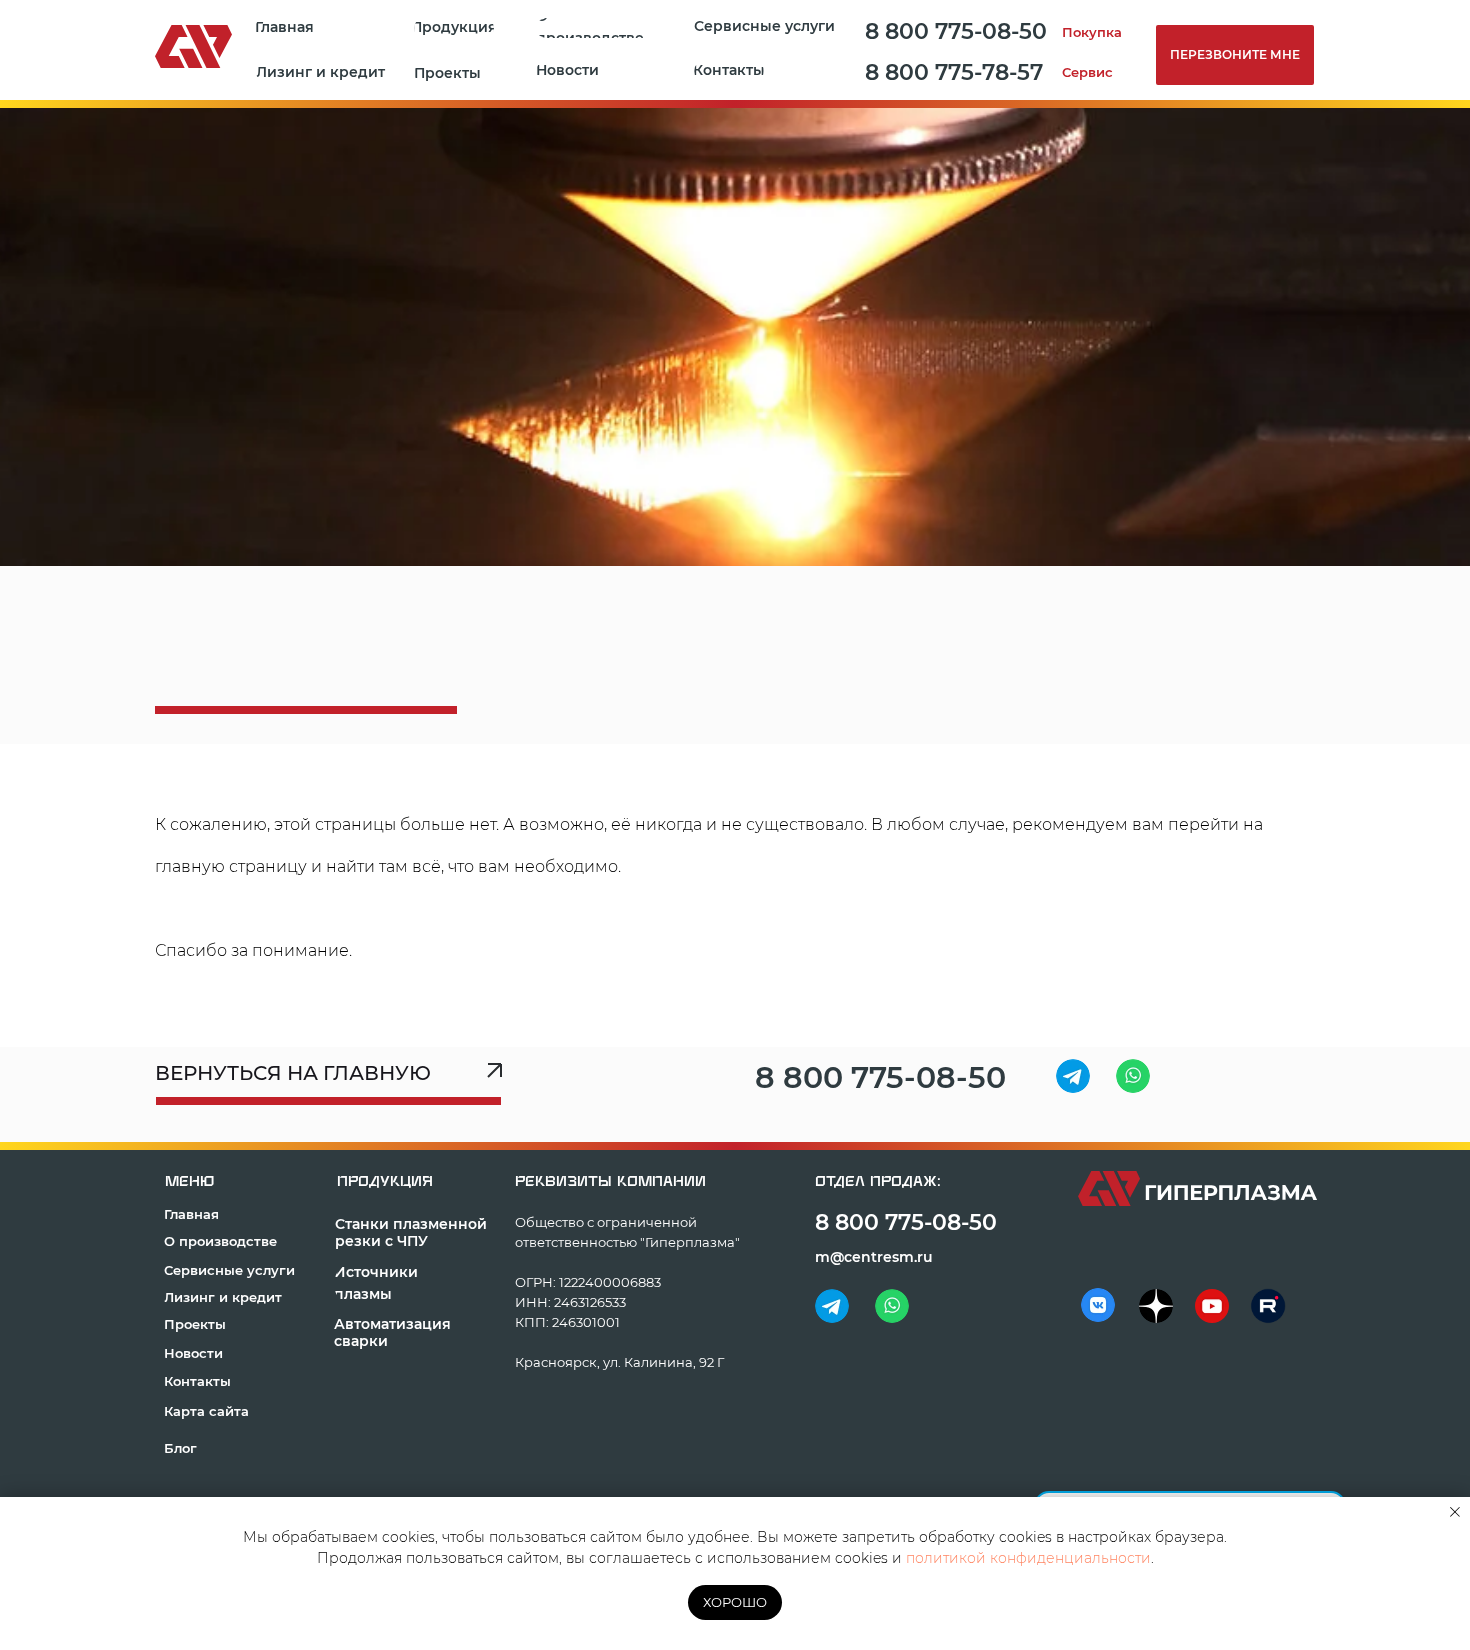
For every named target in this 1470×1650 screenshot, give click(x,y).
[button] (451, 73)
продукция (385, 1181)
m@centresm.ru (874, 1257)
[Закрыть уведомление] (1455, 1512)
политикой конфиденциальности (1028, 1558)
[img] (1073, 1076)
